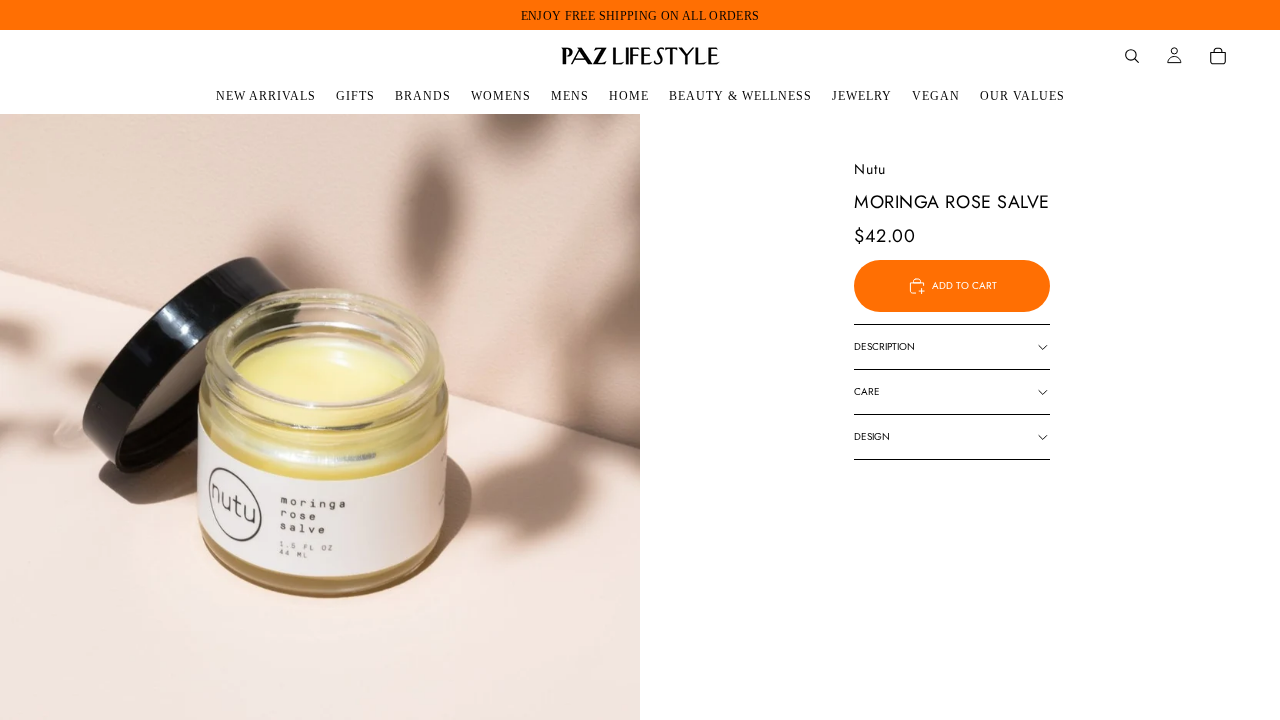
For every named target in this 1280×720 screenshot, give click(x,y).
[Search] (1132, 56)
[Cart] (1218, 56)
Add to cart (964, 285)
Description (884, 346)
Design (872, 436)
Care (867, 391)
